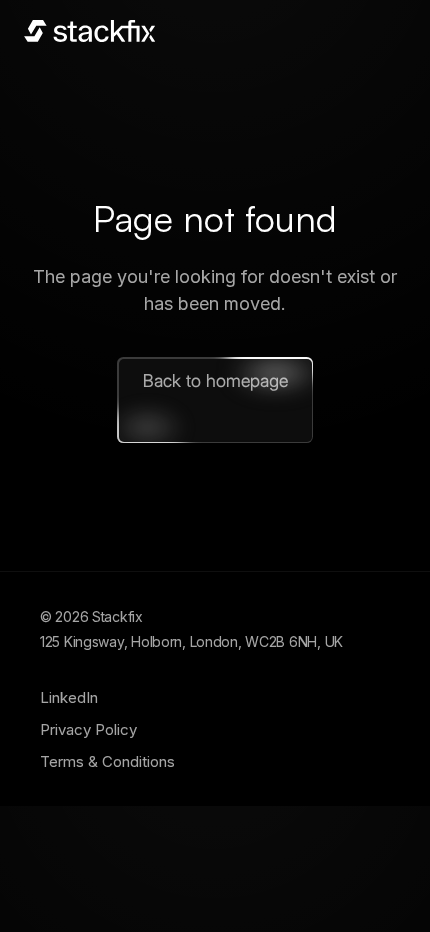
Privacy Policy (88, 729)
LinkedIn (69, 697)
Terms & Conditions (107, 761)
